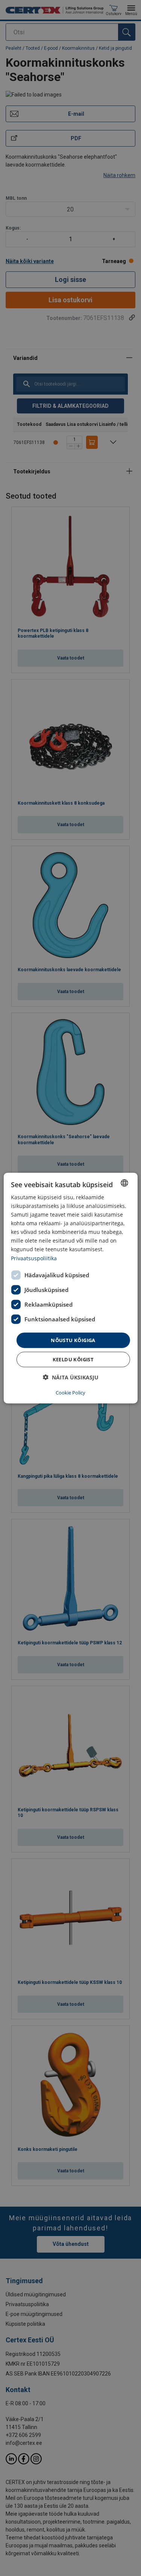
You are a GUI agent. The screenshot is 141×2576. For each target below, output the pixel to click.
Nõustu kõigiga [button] (73, 1340)
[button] (71, 1377)
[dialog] (70, 1288)
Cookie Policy (70, 1393)
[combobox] (124, 1183)
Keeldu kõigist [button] (73, 1359)
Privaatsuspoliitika (34, 1258)
